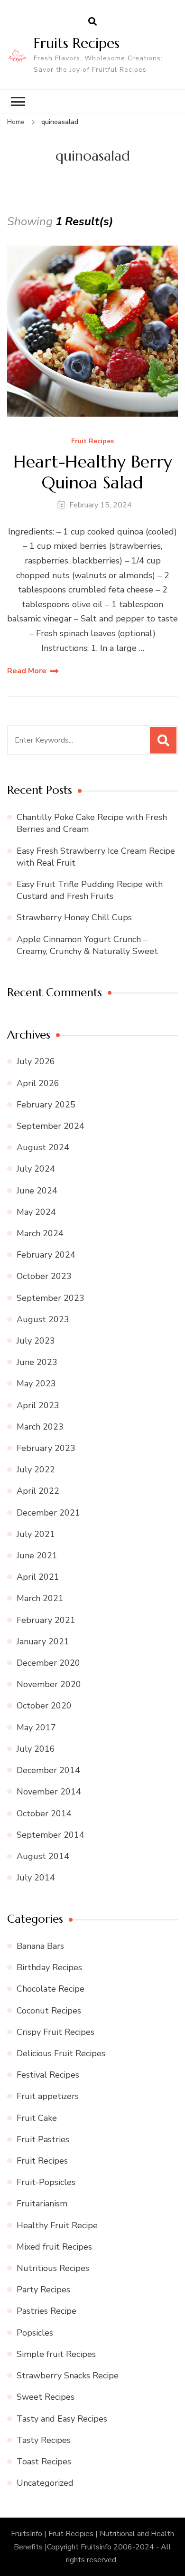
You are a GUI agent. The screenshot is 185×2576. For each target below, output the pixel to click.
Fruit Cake (37, 2118)
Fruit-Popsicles (46, 2182)
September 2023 (51, 1298)
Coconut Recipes (49, 2011)
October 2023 (44, 1276)
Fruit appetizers (48, 2096)
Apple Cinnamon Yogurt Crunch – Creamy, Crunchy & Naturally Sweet (87, 945)
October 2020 (44, 1706)
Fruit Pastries (43, 2139)
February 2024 (46, 1255)
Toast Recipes (44, 2462)
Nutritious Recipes (53, 2268)
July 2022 (36, 1469)
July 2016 (36, 1749)
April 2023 (38, 1405)
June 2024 (37, 1191)
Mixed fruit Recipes (54, 2247)
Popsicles (35, 2333)
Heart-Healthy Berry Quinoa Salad (93, 472)
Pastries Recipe (46, 2311)
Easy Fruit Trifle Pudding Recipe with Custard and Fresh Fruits (90, 890)
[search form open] (92, 22)
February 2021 (46, 1620)
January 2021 (43, 1641)
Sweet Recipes (46, 2397)
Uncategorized (45, 2483)
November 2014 (49, 1792)
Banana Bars (40, 1946)
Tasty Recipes (44, 2440)
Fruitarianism (42, 2204)
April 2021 (38, 1577)
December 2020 (48, 1663)
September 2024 (51, 1126)
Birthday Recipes (49, 1967)
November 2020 (49, 1684)
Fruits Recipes (77, 43)
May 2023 (36, 1383)
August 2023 (43, 1319)
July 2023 (36, 1341)
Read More (27, 671)
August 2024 (43, 1147)
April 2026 (38, 1083)
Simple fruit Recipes (56, 2354)
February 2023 (46, 1448)
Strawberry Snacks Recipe (68, 2376)
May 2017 (36, 1727)
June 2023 (37, 1362)
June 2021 (37, 1555)
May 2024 (36, 1212)
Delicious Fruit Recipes (61, 2053)
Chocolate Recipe (51, 1989)
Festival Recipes (48, 2075)
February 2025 (46, 1105)
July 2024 (36, 1169)
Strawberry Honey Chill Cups (74, 917)
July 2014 (36, 1878)
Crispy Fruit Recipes (55, 2032)
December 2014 (48, 1770)
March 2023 (40, 1427)
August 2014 (43, 1856)
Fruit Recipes (92, 442)
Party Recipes (43, 2290)
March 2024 (40, 1233)
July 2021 (36, 1534)
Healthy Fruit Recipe (57, 2225)
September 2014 (51, 1835)
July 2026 (36, 1061)
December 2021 (48, 1513)
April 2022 (38, 1491)
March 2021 (40, 1598)
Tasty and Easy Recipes (62, 2419)
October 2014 (44, 1813)
